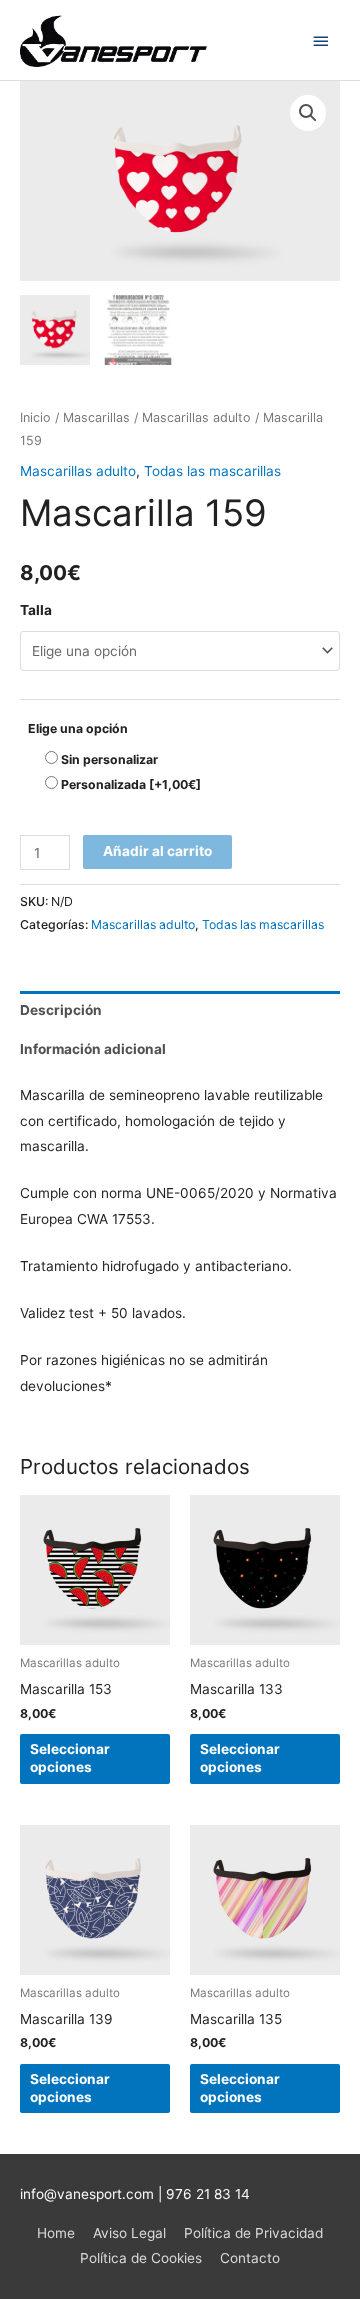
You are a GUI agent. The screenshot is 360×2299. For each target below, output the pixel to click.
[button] (308, 113)
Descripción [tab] (61, 1010)
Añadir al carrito (157, 851)
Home (56, 2233)
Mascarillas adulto (196, 417)
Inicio (35, 417)
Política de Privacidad (253, 2233)
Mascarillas (96, 417)
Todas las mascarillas (212, 471)
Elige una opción (78, 728)
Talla (36, 610)
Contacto (250, 2258)
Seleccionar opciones (70, 1758)
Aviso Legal (129, 2233)
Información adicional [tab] (93, 1049)
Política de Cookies (141, 2258)
